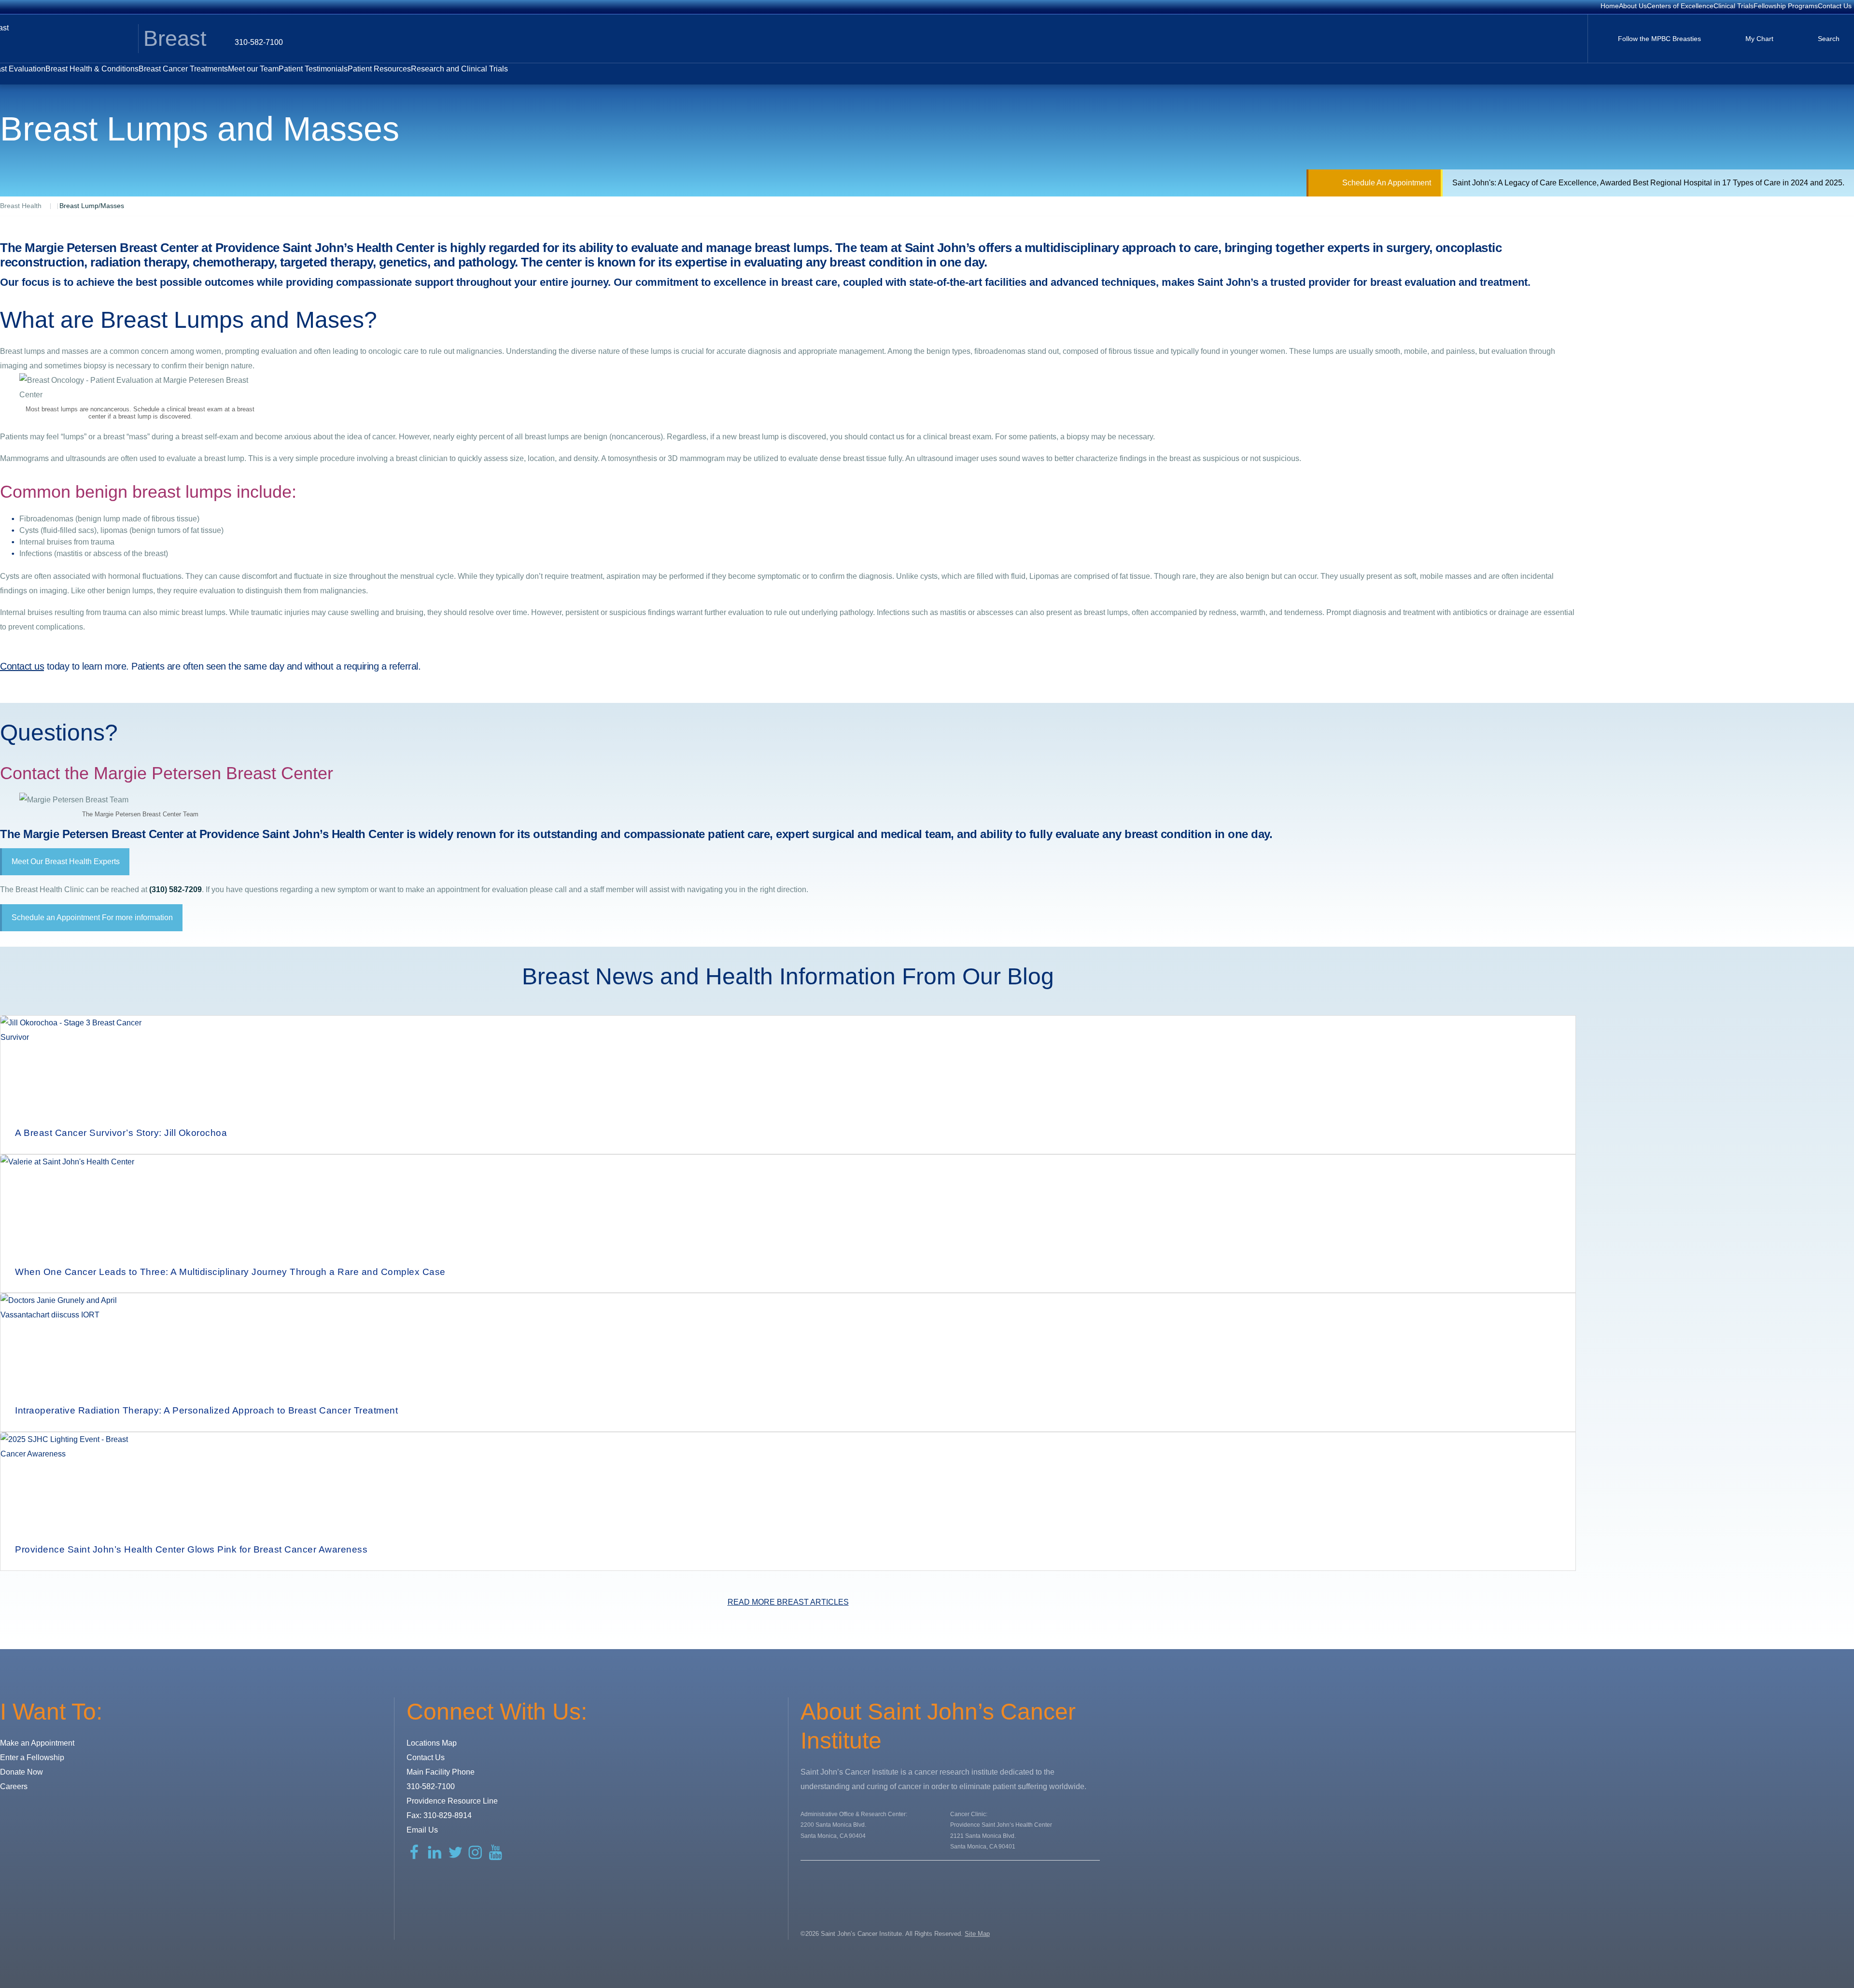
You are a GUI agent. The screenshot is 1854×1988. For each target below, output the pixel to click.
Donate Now (21, 1772)
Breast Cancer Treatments (183, 69)
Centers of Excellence (1680, 6)
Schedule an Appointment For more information (92, 917)
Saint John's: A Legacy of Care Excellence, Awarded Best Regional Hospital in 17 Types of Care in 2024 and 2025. (1648, 183)
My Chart (1759, 39)
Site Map (977, 1934)
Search (1829, 39)
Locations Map (432, 1743)
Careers (14, 1786)
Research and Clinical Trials (459, 69)
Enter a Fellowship (32, 1757)
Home (1610, 6)
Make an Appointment (37, 1743)
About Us (1633, 6)
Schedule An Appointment (1387, 183)
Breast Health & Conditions (92, 69)
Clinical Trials (1734, 6)
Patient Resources (379, 69)
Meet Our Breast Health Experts (66, 861)
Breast (175, 38)
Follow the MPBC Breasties (1659, 39)
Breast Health (21, 206)
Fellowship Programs (1786, 6)
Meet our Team (253, 69)
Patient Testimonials (313, 69)
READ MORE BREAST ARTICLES (788, 1602)
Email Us (422, 1830)
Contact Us (1835, 6)
